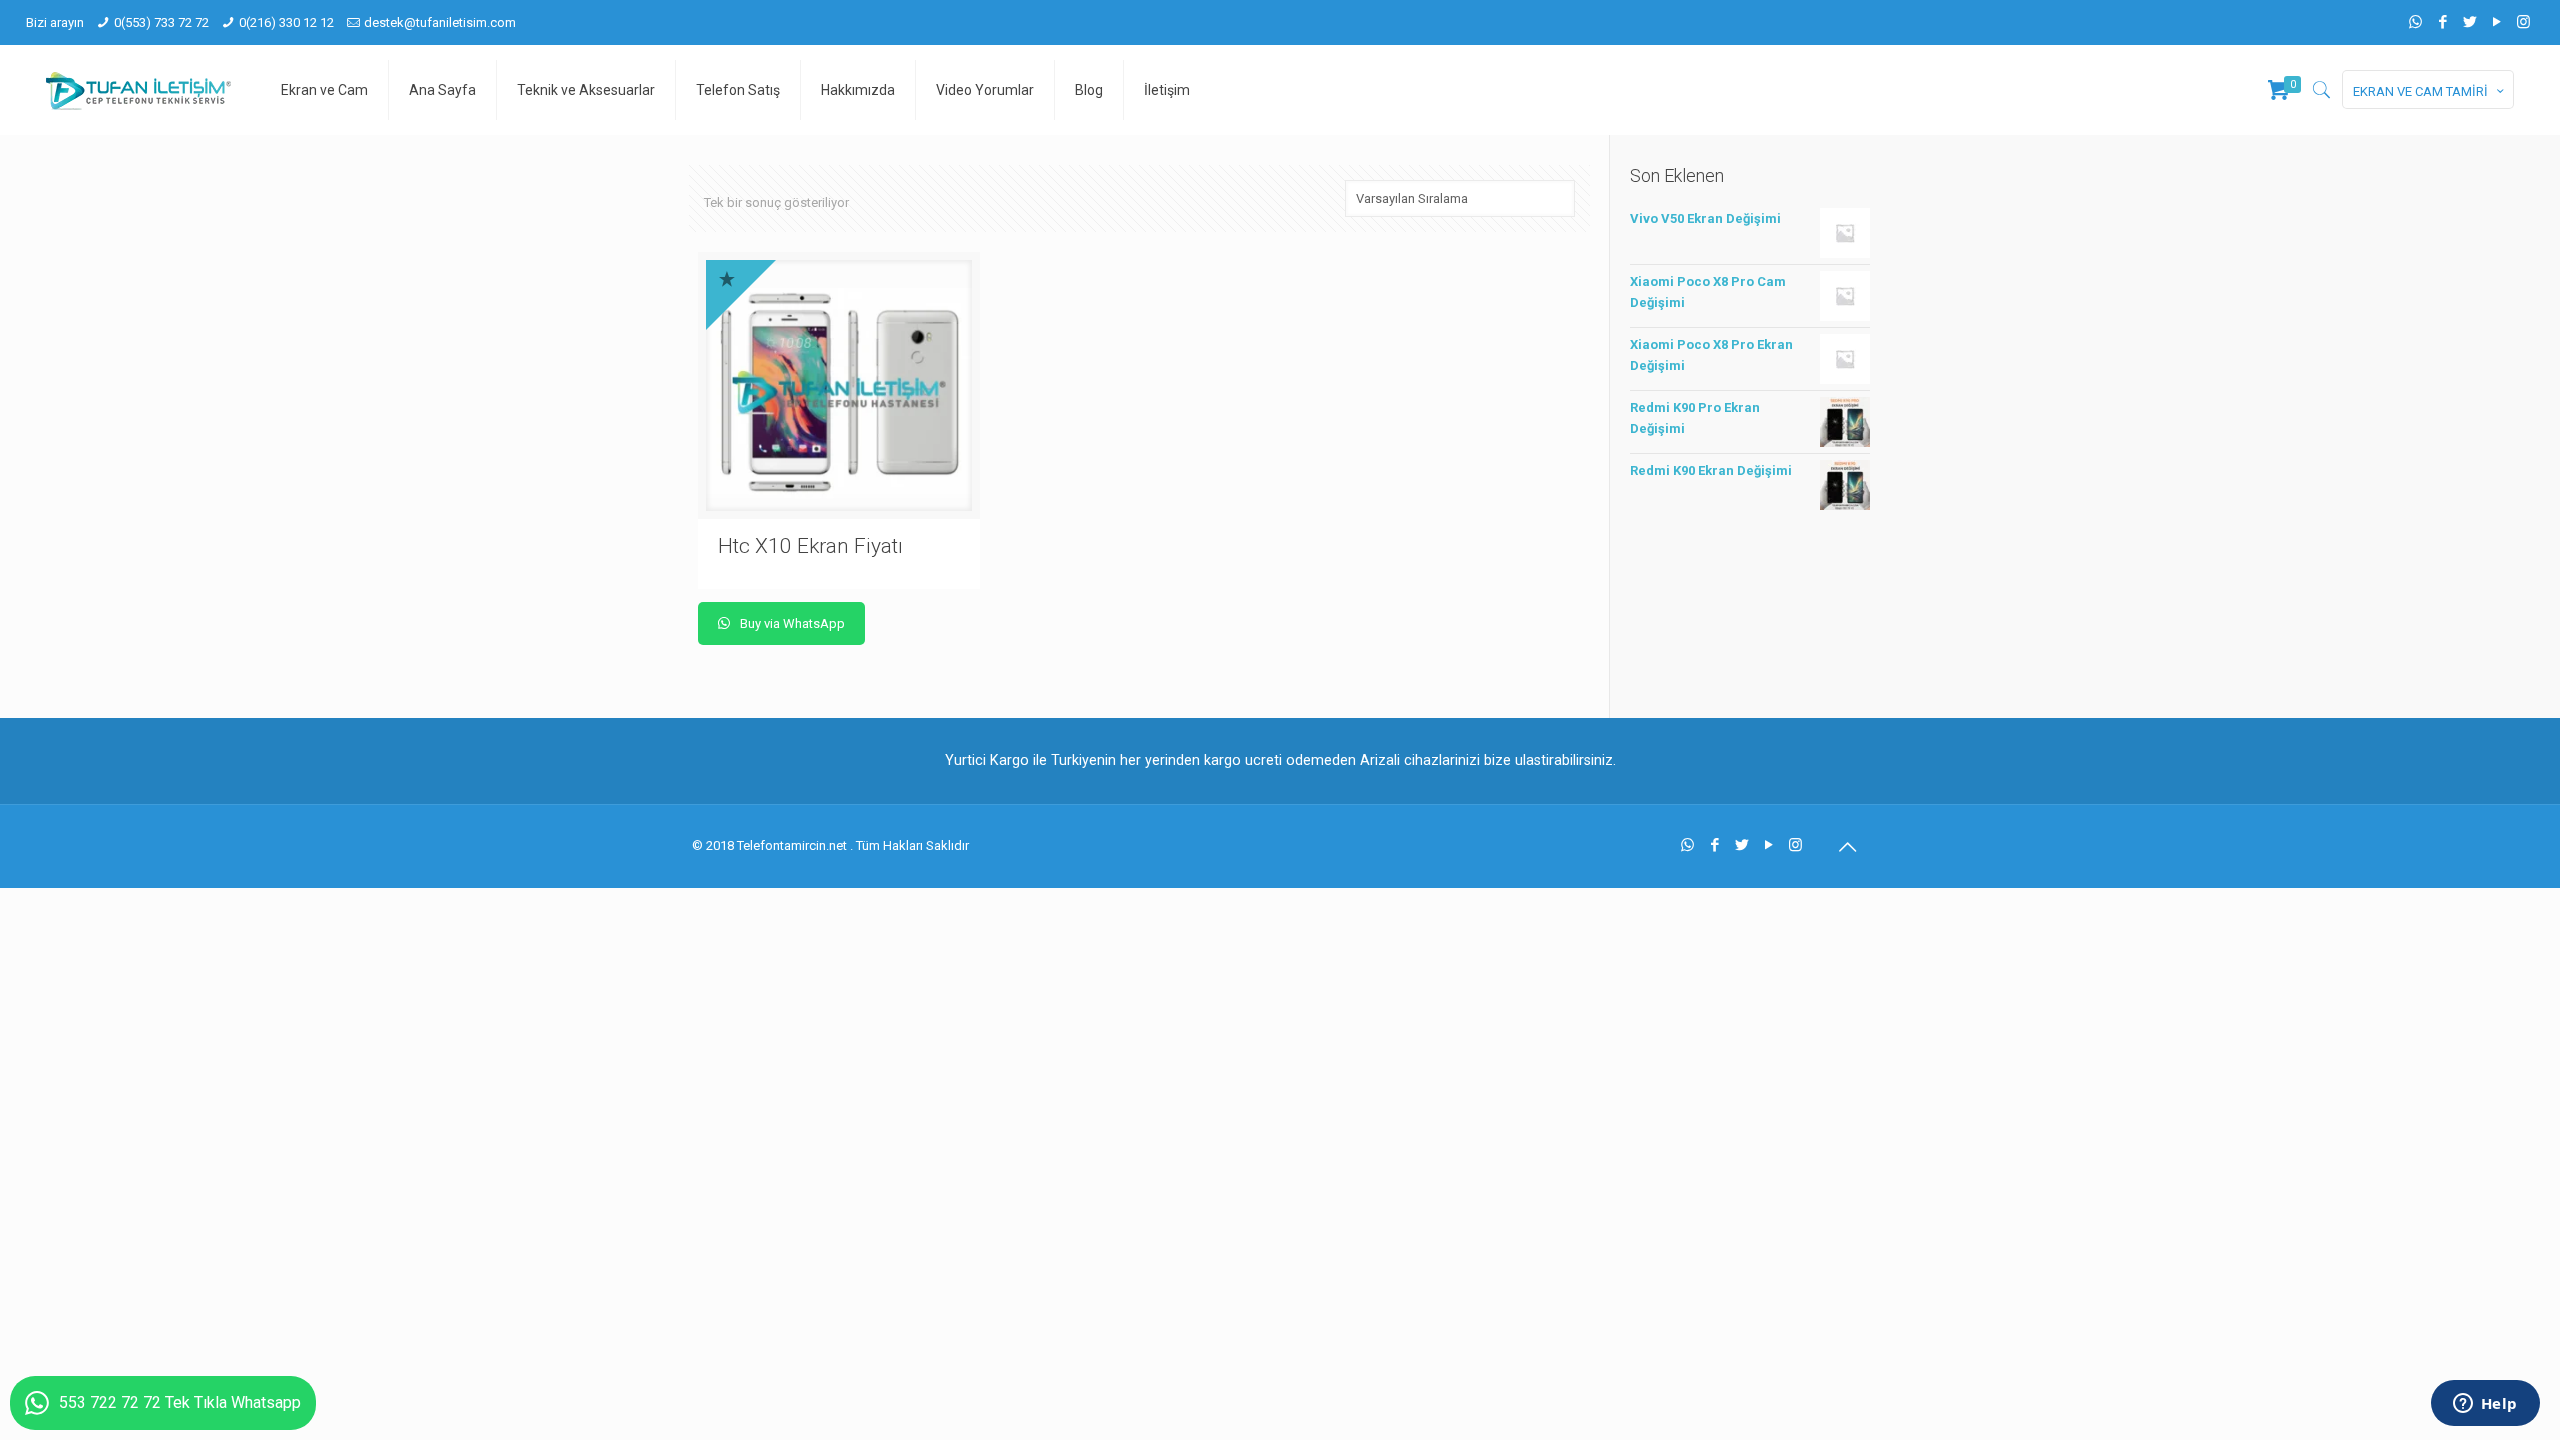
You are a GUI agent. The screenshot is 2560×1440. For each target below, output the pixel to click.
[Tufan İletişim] (138, 90)
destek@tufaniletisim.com (440, 22)
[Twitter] (2469, 22)
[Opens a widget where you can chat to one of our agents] (2485, 1405)
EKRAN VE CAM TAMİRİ (2420, 91)
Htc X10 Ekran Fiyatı (810, 546)
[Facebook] (2442, 22)
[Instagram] (2523, 22)
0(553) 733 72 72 (161, 22)
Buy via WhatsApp (791, 623)
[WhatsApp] (2415, 22)
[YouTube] (2496, 22)
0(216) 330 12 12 (286, 22)
